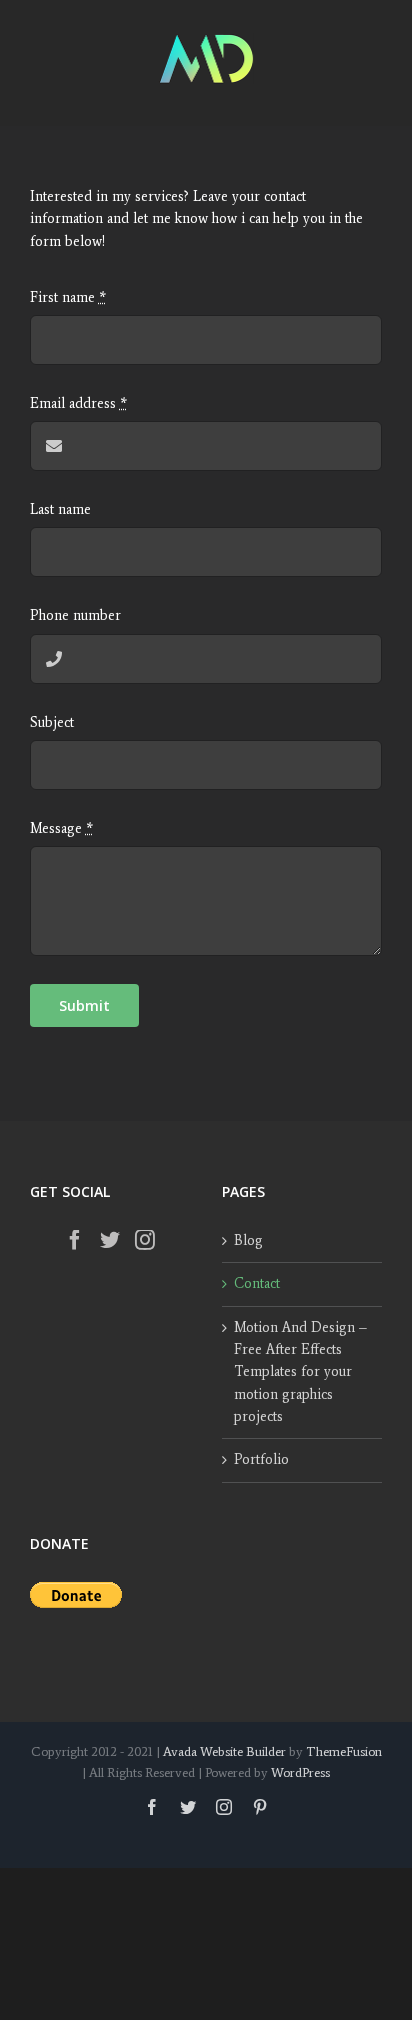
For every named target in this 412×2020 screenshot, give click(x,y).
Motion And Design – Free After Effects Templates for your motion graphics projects (300, 1372)
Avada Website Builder (224, 1751)
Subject (52, 722)
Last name (60, 509)
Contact (257, 1283)
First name (68, 297)
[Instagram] (145, 1240)
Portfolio (261, 1459)
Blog (248, 1240)
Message (61, 828)
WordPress (300, 1772)
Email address (78, 403)
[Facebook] (75, 1240)
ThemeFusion (344, 1751)
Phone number (75, 615)
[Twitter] (110, 1240)
